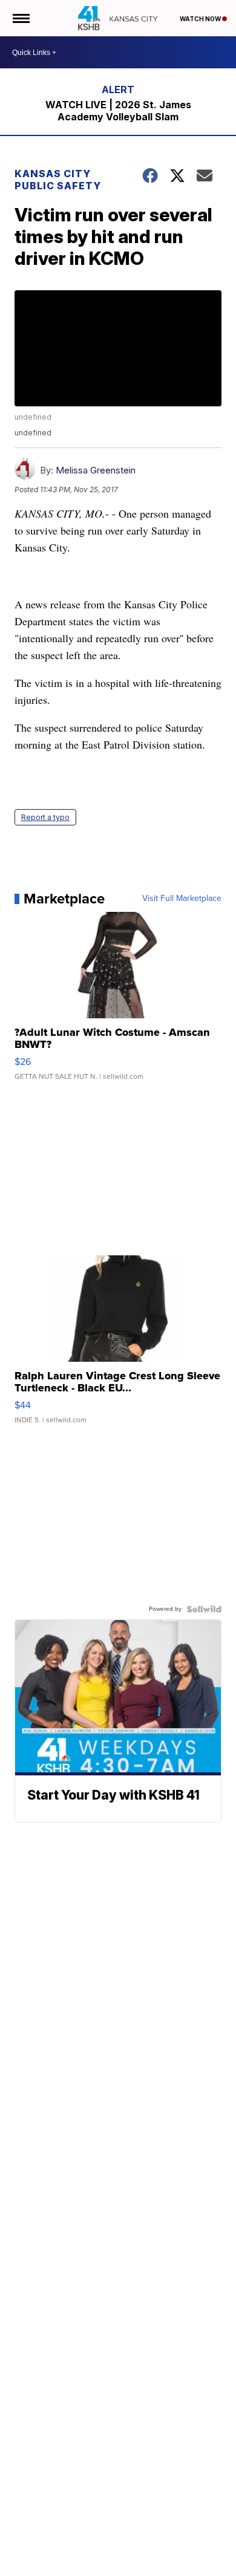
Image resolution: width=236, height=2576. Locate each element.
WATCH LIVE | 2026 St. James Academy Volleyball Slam (118, 111)
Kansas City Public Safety (58, 180)
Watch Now (201, 19)
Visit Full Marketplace (182, 899)
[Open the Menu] (20, 18)
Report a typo (45, 817)
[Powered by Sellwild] (204, 1609)
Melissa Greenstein (96, 470)
